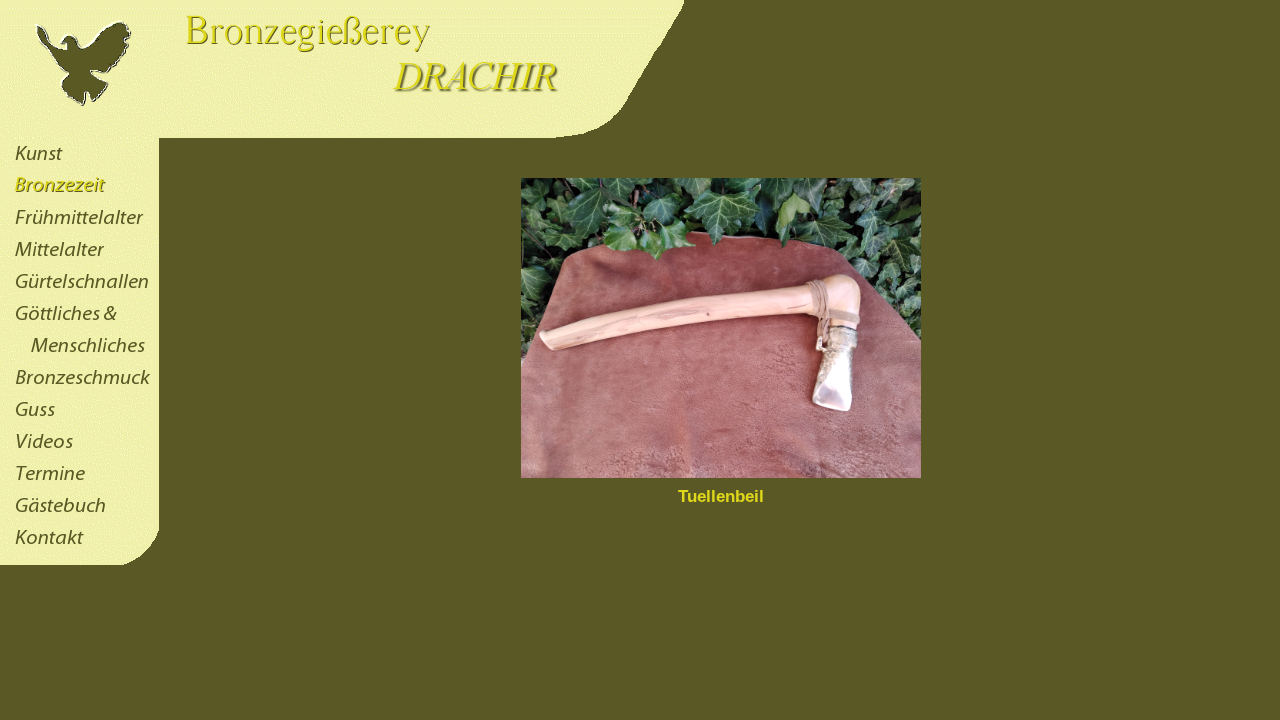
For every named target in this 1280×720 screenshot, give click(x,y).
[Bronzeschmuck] (79, 389)
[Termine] (79, 485)
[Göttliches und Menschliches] (79, 357)
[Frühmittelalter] (79, 229)
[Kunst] (79, 165)
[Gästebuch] (79, 517)
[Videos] (79, 453)
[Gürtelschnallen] (79, 293)
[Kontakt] (79, 549)
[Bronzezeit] (79, 197)
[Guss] (79, 421)
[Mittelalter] (79, 261)
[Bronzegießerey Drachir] (342, 133)
